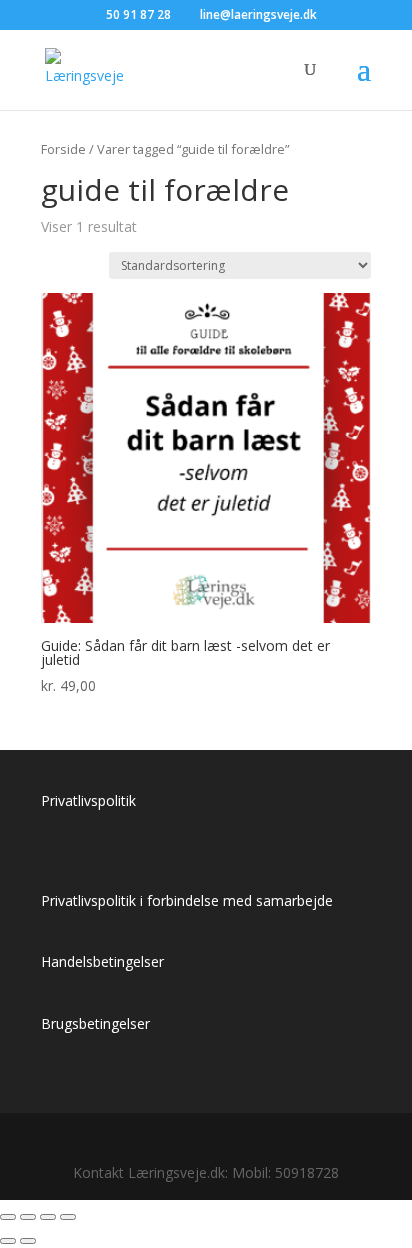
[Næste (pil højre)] (28, 1241)
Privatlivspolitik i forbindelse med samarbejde (187, 900)
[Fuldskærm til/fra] (28, 1217)
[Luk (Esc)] (68, 1217)
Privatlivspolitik (88, 800)
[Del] (48, 1217)
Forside (63, 149)
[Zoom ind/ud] (8, 1217)
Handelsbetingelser (102, 961)
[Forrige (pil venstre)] (8, 1241)
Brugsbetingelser (95, 1023)
